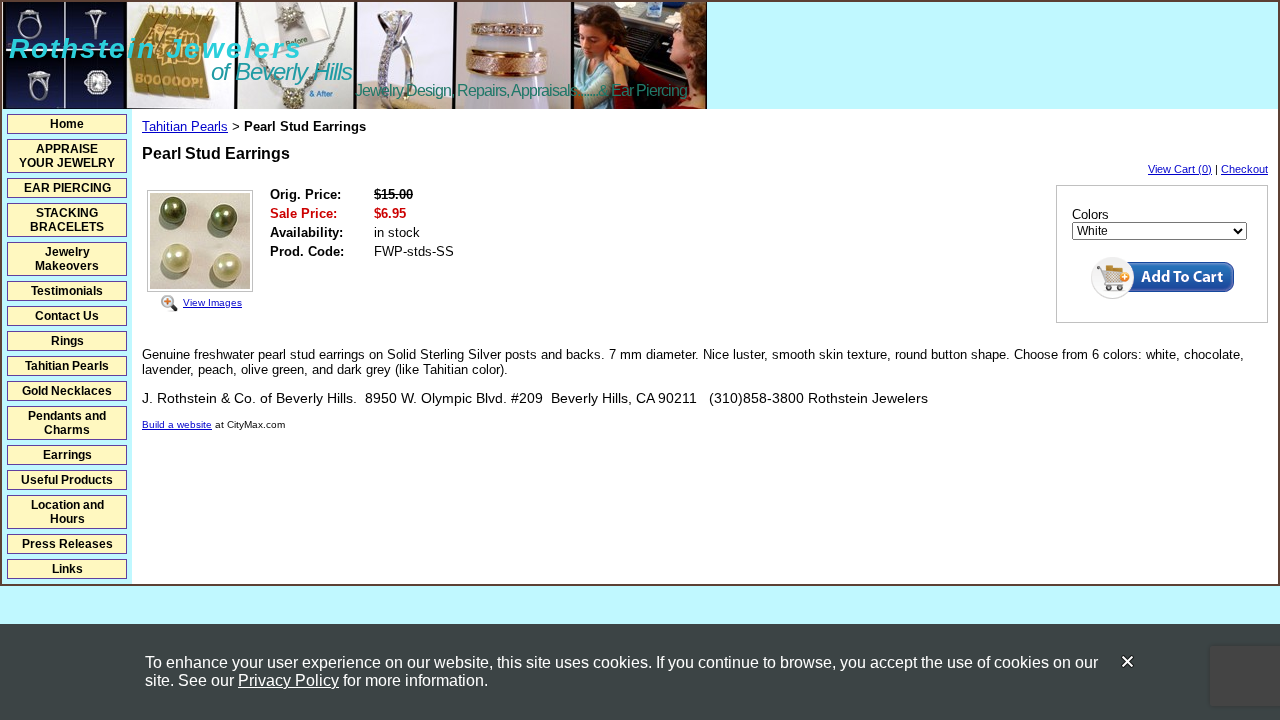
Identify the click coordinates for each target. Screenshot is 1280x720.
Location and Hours (67, 512)
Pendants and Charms (67, 423)
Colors (1090, 214)
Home (67, 124)
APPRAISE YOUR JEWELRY (67, 156)
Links (67, 569)
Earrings (67, 455)
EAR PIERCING (67, 188)
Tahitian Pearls (67, 366)
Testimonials (67, 291)
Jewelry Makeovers (67, 259)
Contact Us (67, 316)
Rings (67, 341)
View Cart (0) (1180, 169)
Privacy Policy (288, 680)
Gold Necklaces (67, 391)
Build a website (177, 424)
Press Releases (67, 544)
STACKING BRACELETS (67, 220)
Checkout (1244, 169)
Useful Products (67, 480)
